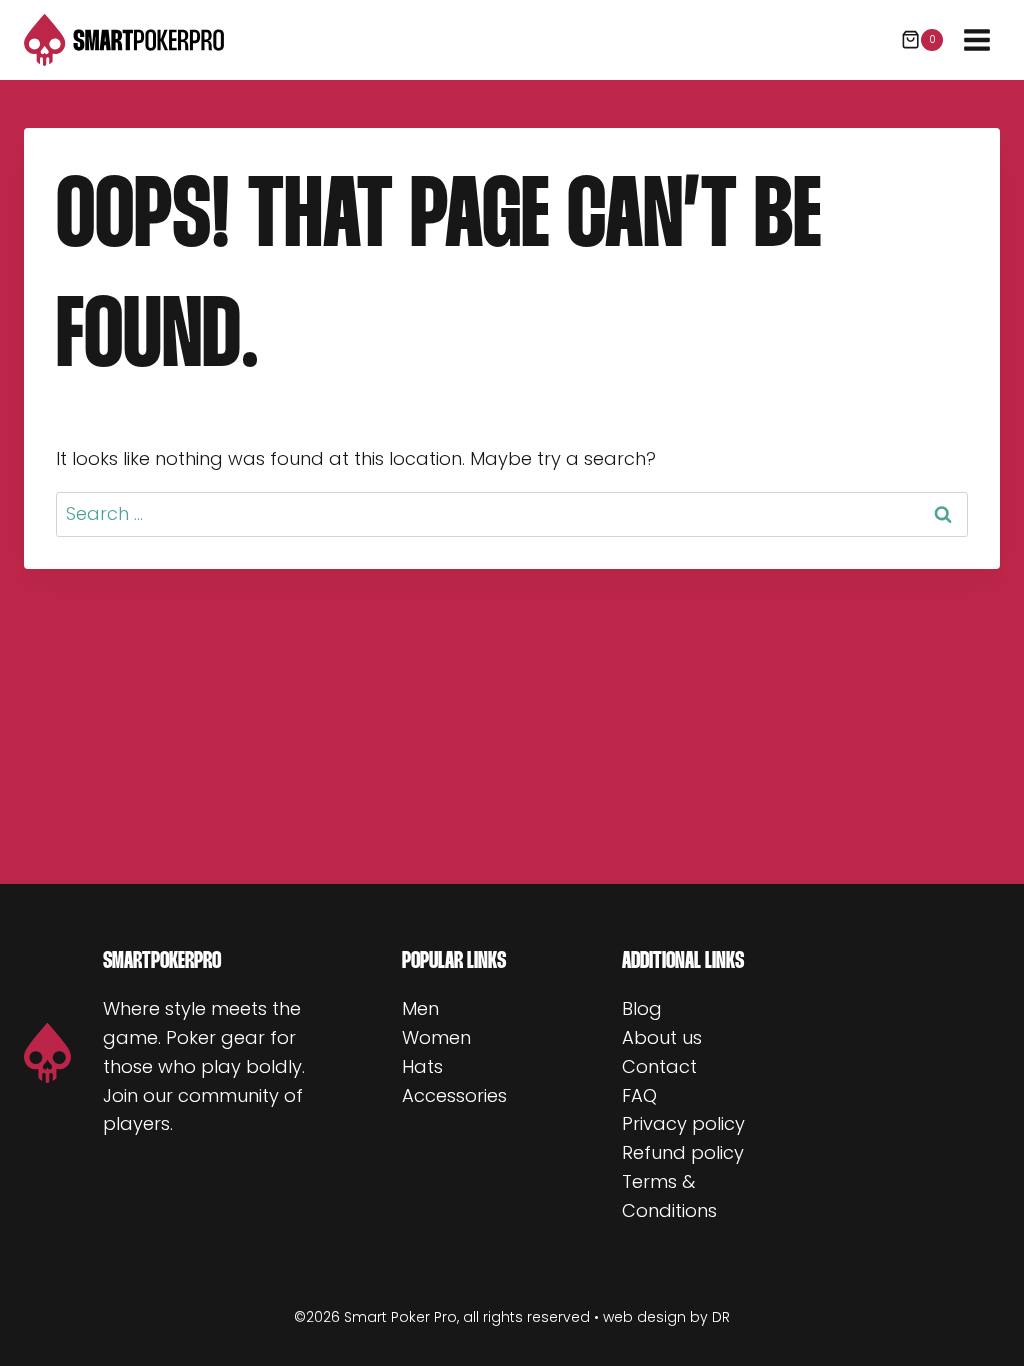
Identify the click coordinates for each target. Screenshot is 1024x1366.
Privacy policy (683, 1123)
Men (420, 1008)
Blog (642, 1008)
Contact (659, 1066)
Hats (422, 1066)
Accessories (454, 1095)
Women (436, 1037)
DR (721, 1317)
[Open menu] (976, 39)
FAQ (639, 1095)
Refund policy (683, 1152)
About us (662, 1037)
